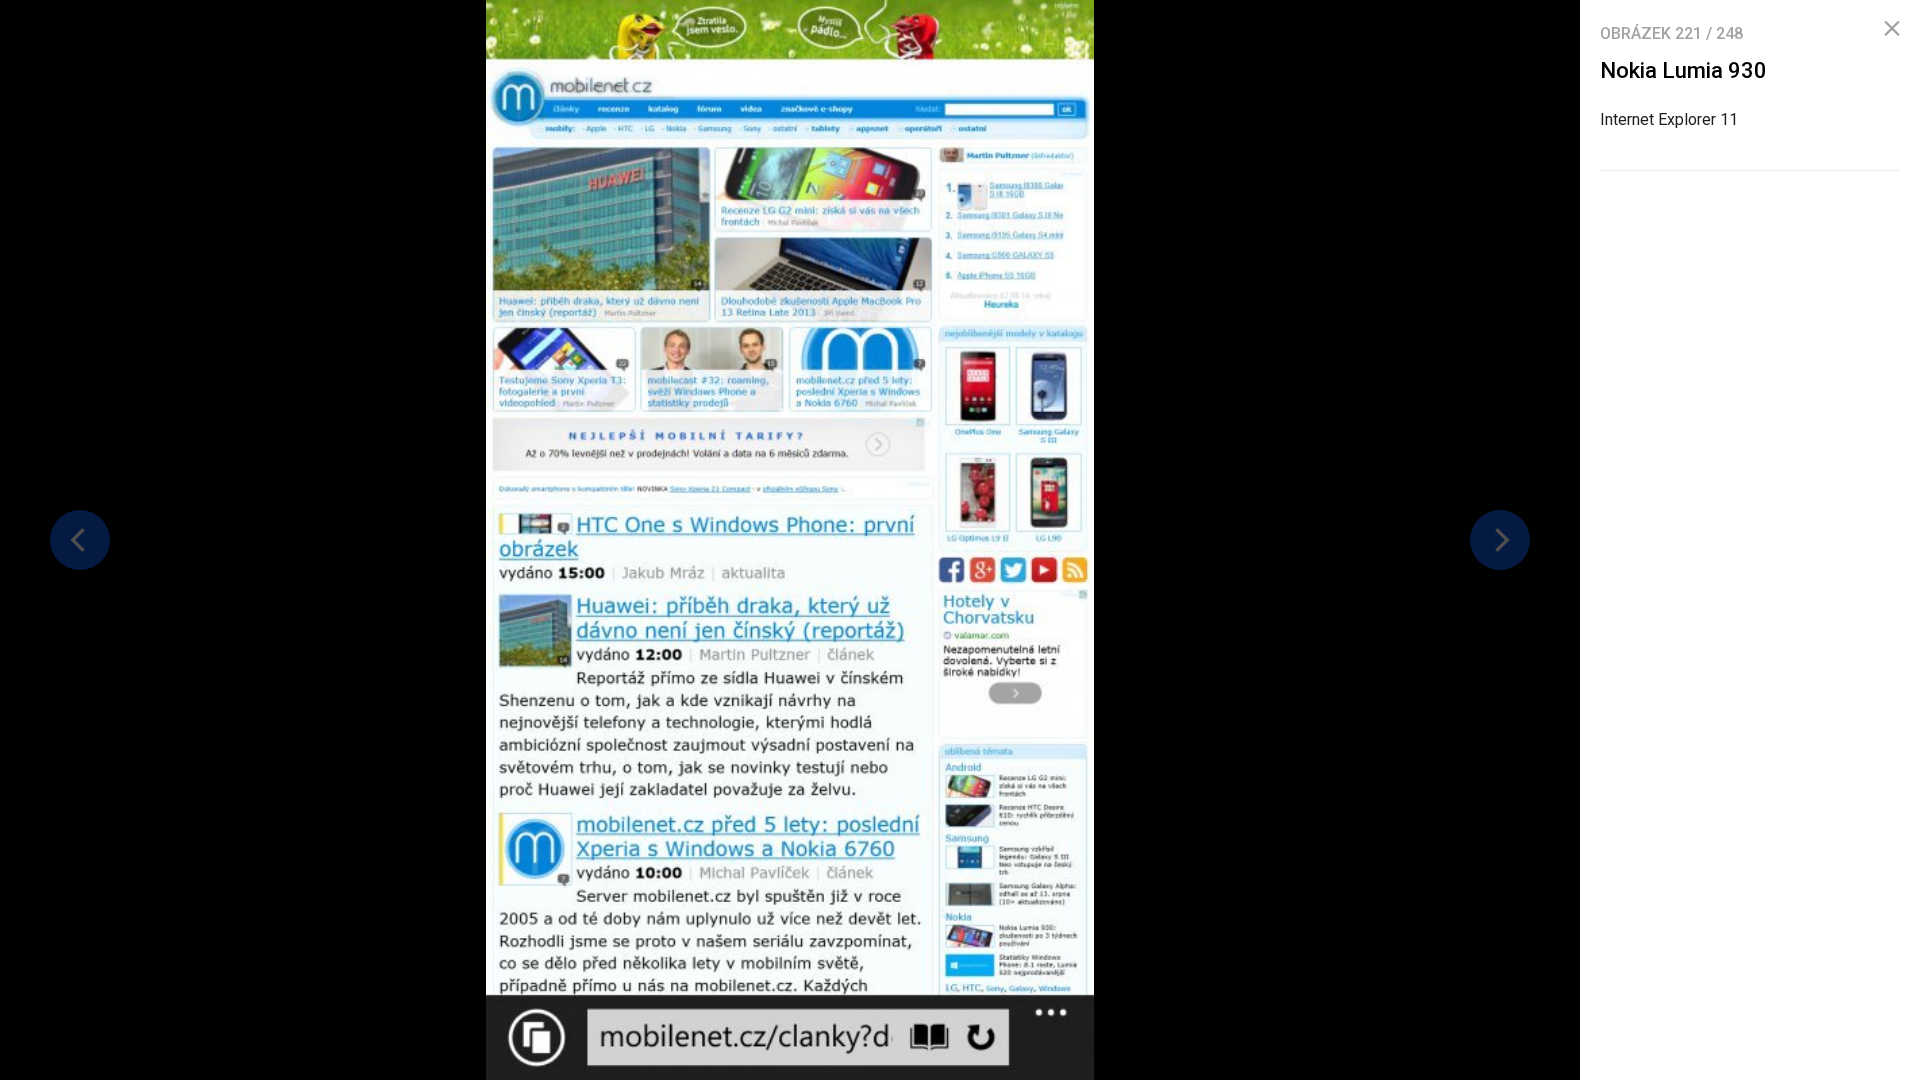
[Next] (1500, 540)
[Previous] (80, 540)
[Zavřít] (1892, 29)
